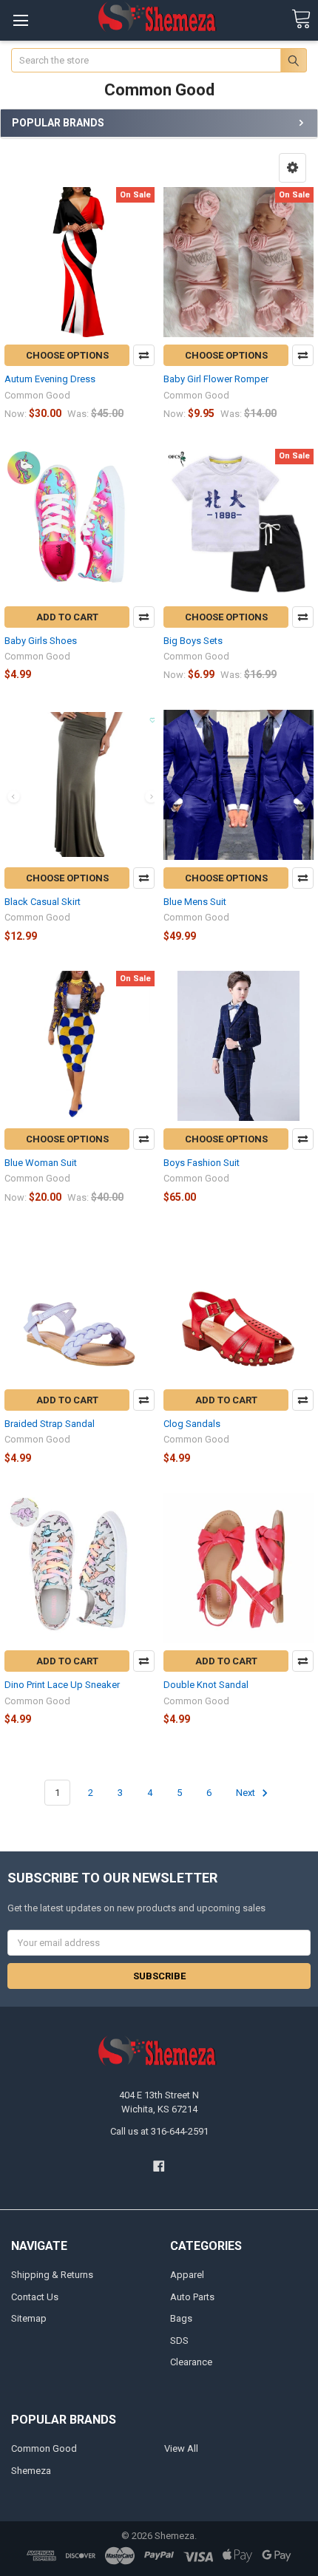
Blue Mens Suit (195, 902)
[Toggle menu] (20, 20)
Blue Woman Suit (41, 1163)
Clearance (191, 2362)
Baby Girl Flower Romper (216, 379)
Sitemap (29, 2318)
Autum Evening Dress (50, 379)
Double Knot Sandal (206, 1685)
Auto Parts (192, 2297)
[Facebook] (159, 2166)
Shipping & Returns (52, 2275)
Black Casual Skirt (43, 902)
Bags (181, 2318)
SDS (179, 2341)
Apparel (187, 2275)
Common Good (44, 2448)
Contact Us (35, 2297)
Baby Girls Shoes (41, 641)
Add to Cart (67, 617)
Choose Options (67, 355)
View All (181, 2448)
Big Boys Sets (193, 641)
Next (247, 1793)
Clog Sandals (192, 1424)
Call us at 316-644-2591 (159, 2131)
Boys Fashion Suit (202, 1163)
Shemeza (31, 2471)
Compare (144, 355)
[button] (292, 168)
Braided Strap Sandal (50, 1424)
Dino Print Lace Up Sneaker (62, 1685)
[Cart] (301, 20)
